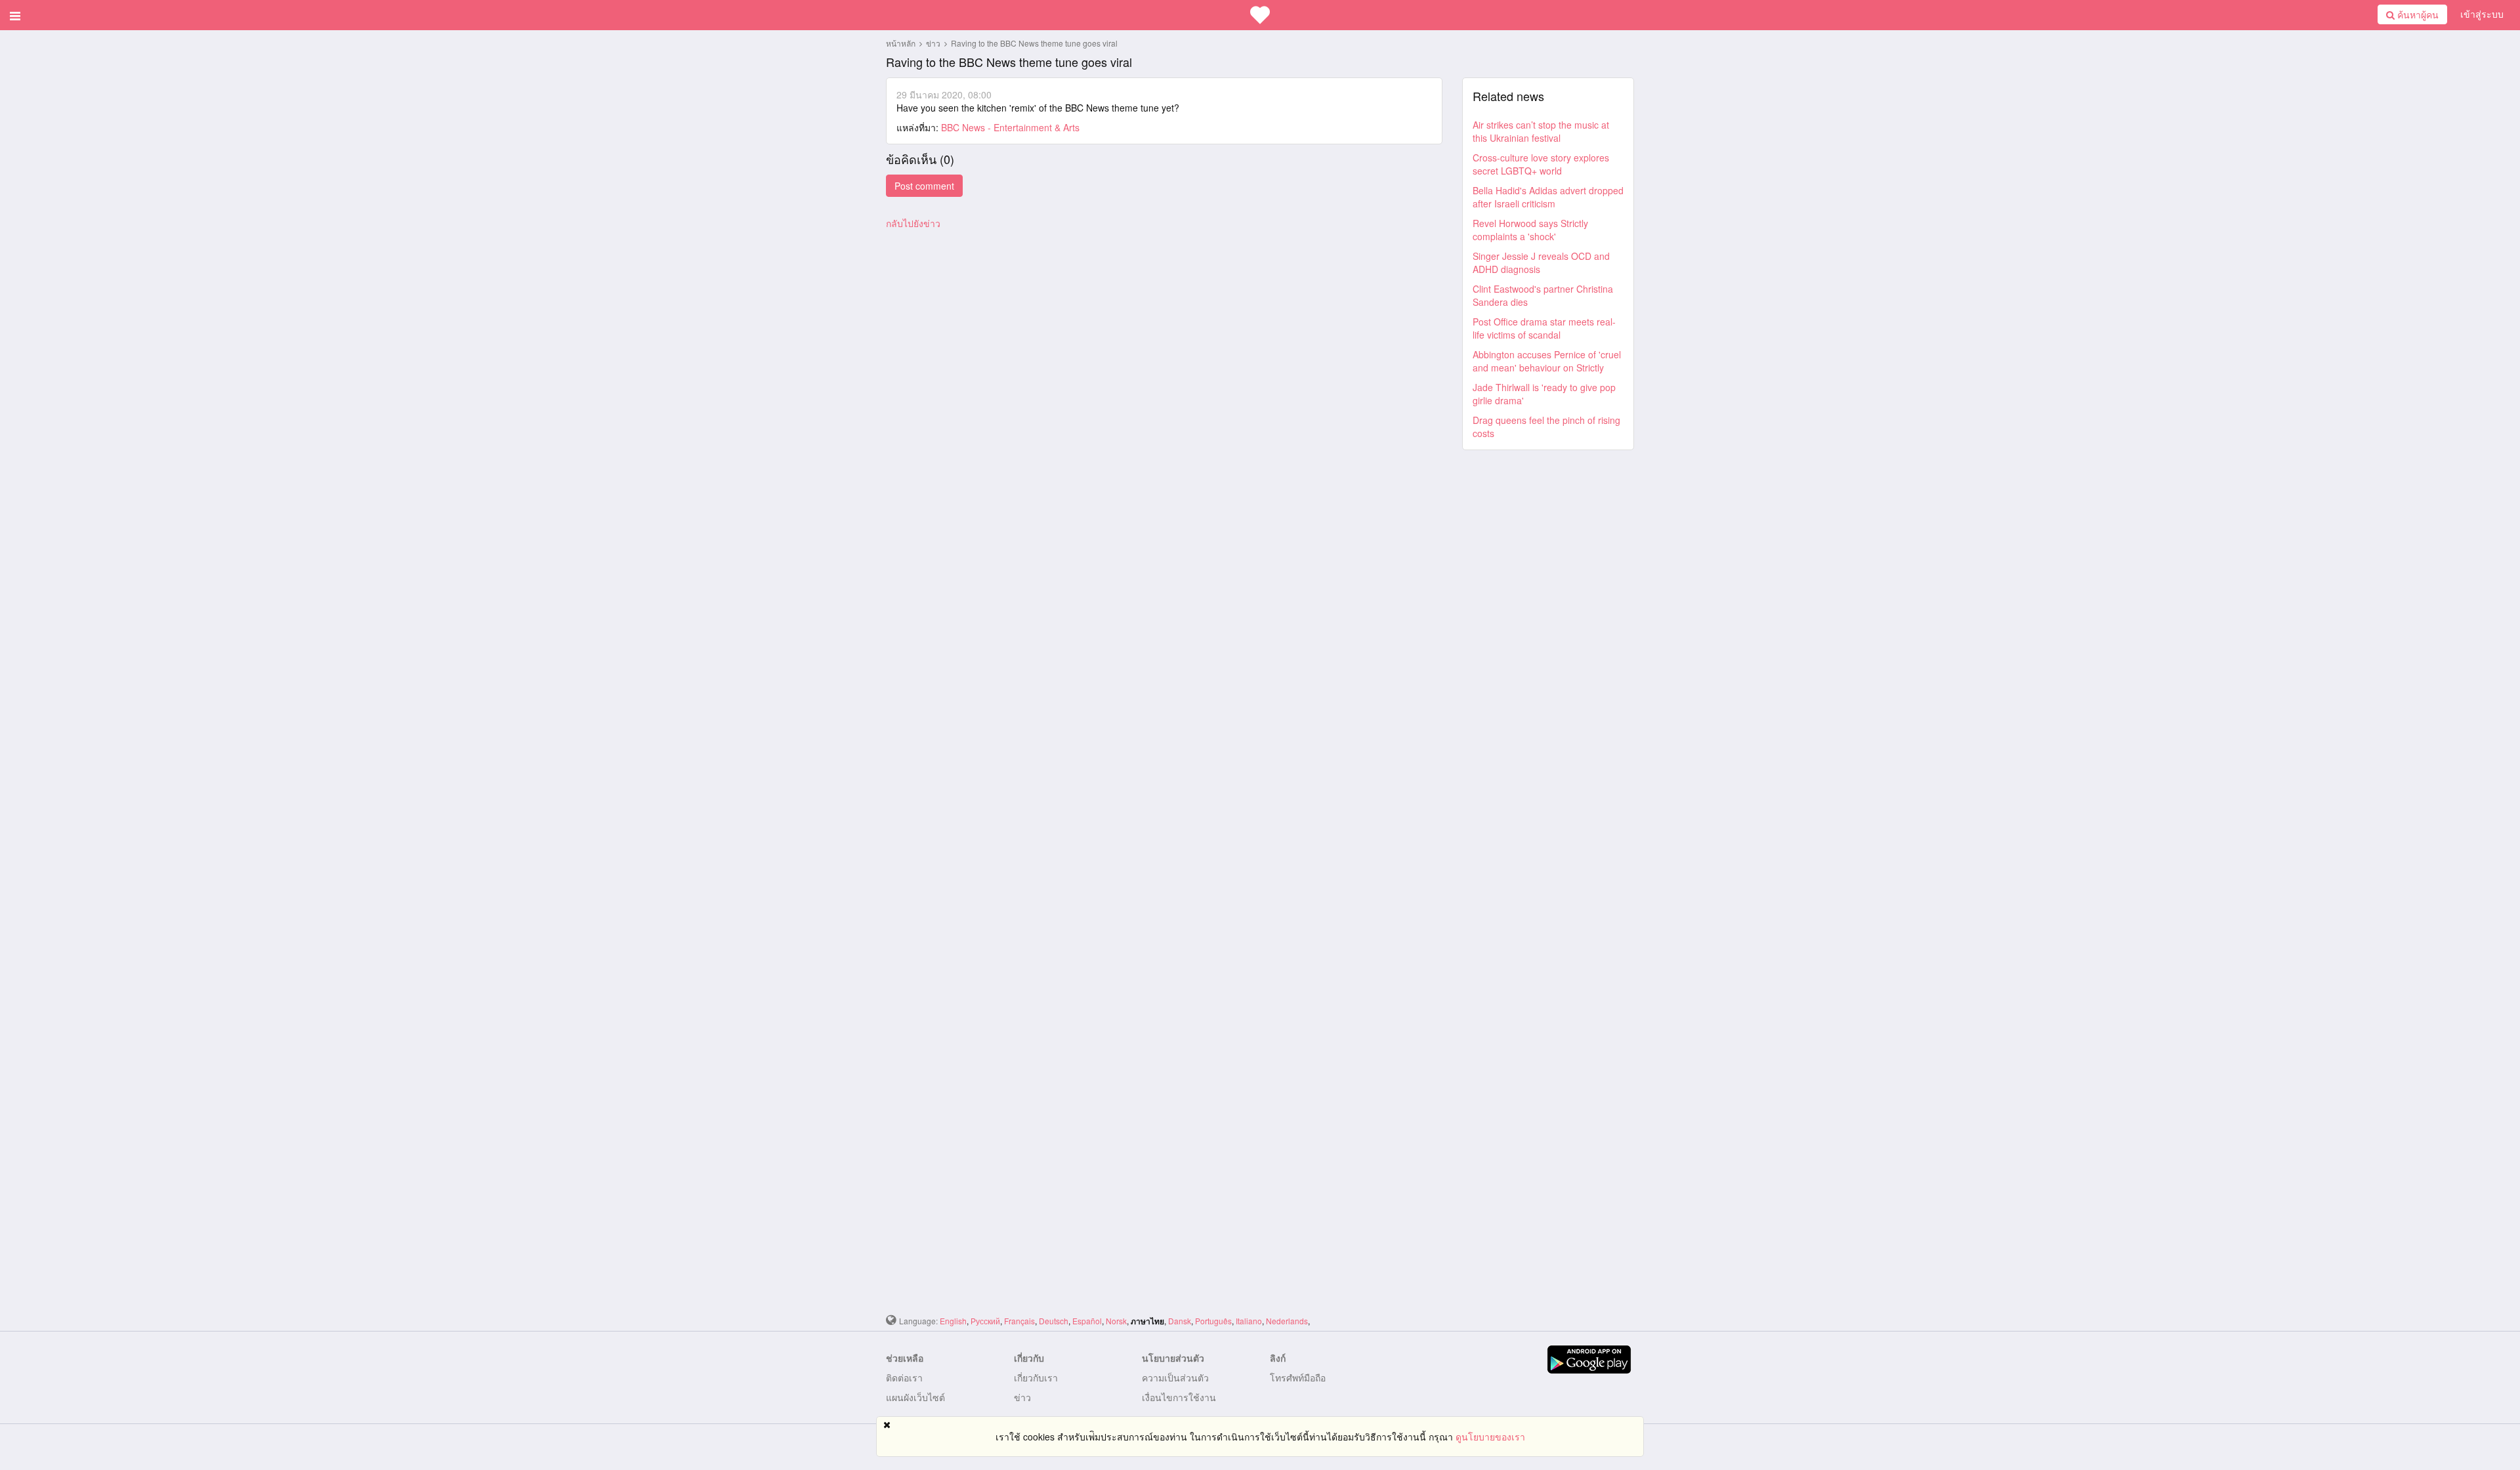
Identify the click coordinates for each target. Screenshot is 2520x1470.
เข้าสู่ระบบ (2482, 14)
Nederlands (1287, 1321)
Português (1213, 1321)
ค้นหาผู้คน (2417, 14)
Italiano (1249, 1321)
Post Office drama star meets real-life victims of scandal (1544, 328)
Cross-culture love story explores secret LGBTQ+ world (1541, 164)
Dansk (1180, 1321)
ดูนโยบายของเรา (1490, 1437)
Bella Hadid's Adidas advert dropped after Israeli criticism (1548, 197)
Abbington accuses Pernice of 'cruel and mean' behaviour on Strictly (1547, 361)
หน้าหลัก (901, 43)
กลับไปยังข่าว (913, 223)
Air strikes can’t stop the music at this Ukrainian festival (1541, 131)
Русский (985, 1321)
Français (1019, 1321)
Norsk (1116, 1321)
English (953, 1321)
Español (1087, 1321)
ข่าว (934, 43)
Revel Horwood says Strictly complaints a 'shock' (1530, 230)
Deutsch (1054, 1321)
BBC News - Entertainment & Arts (1010, 127)
